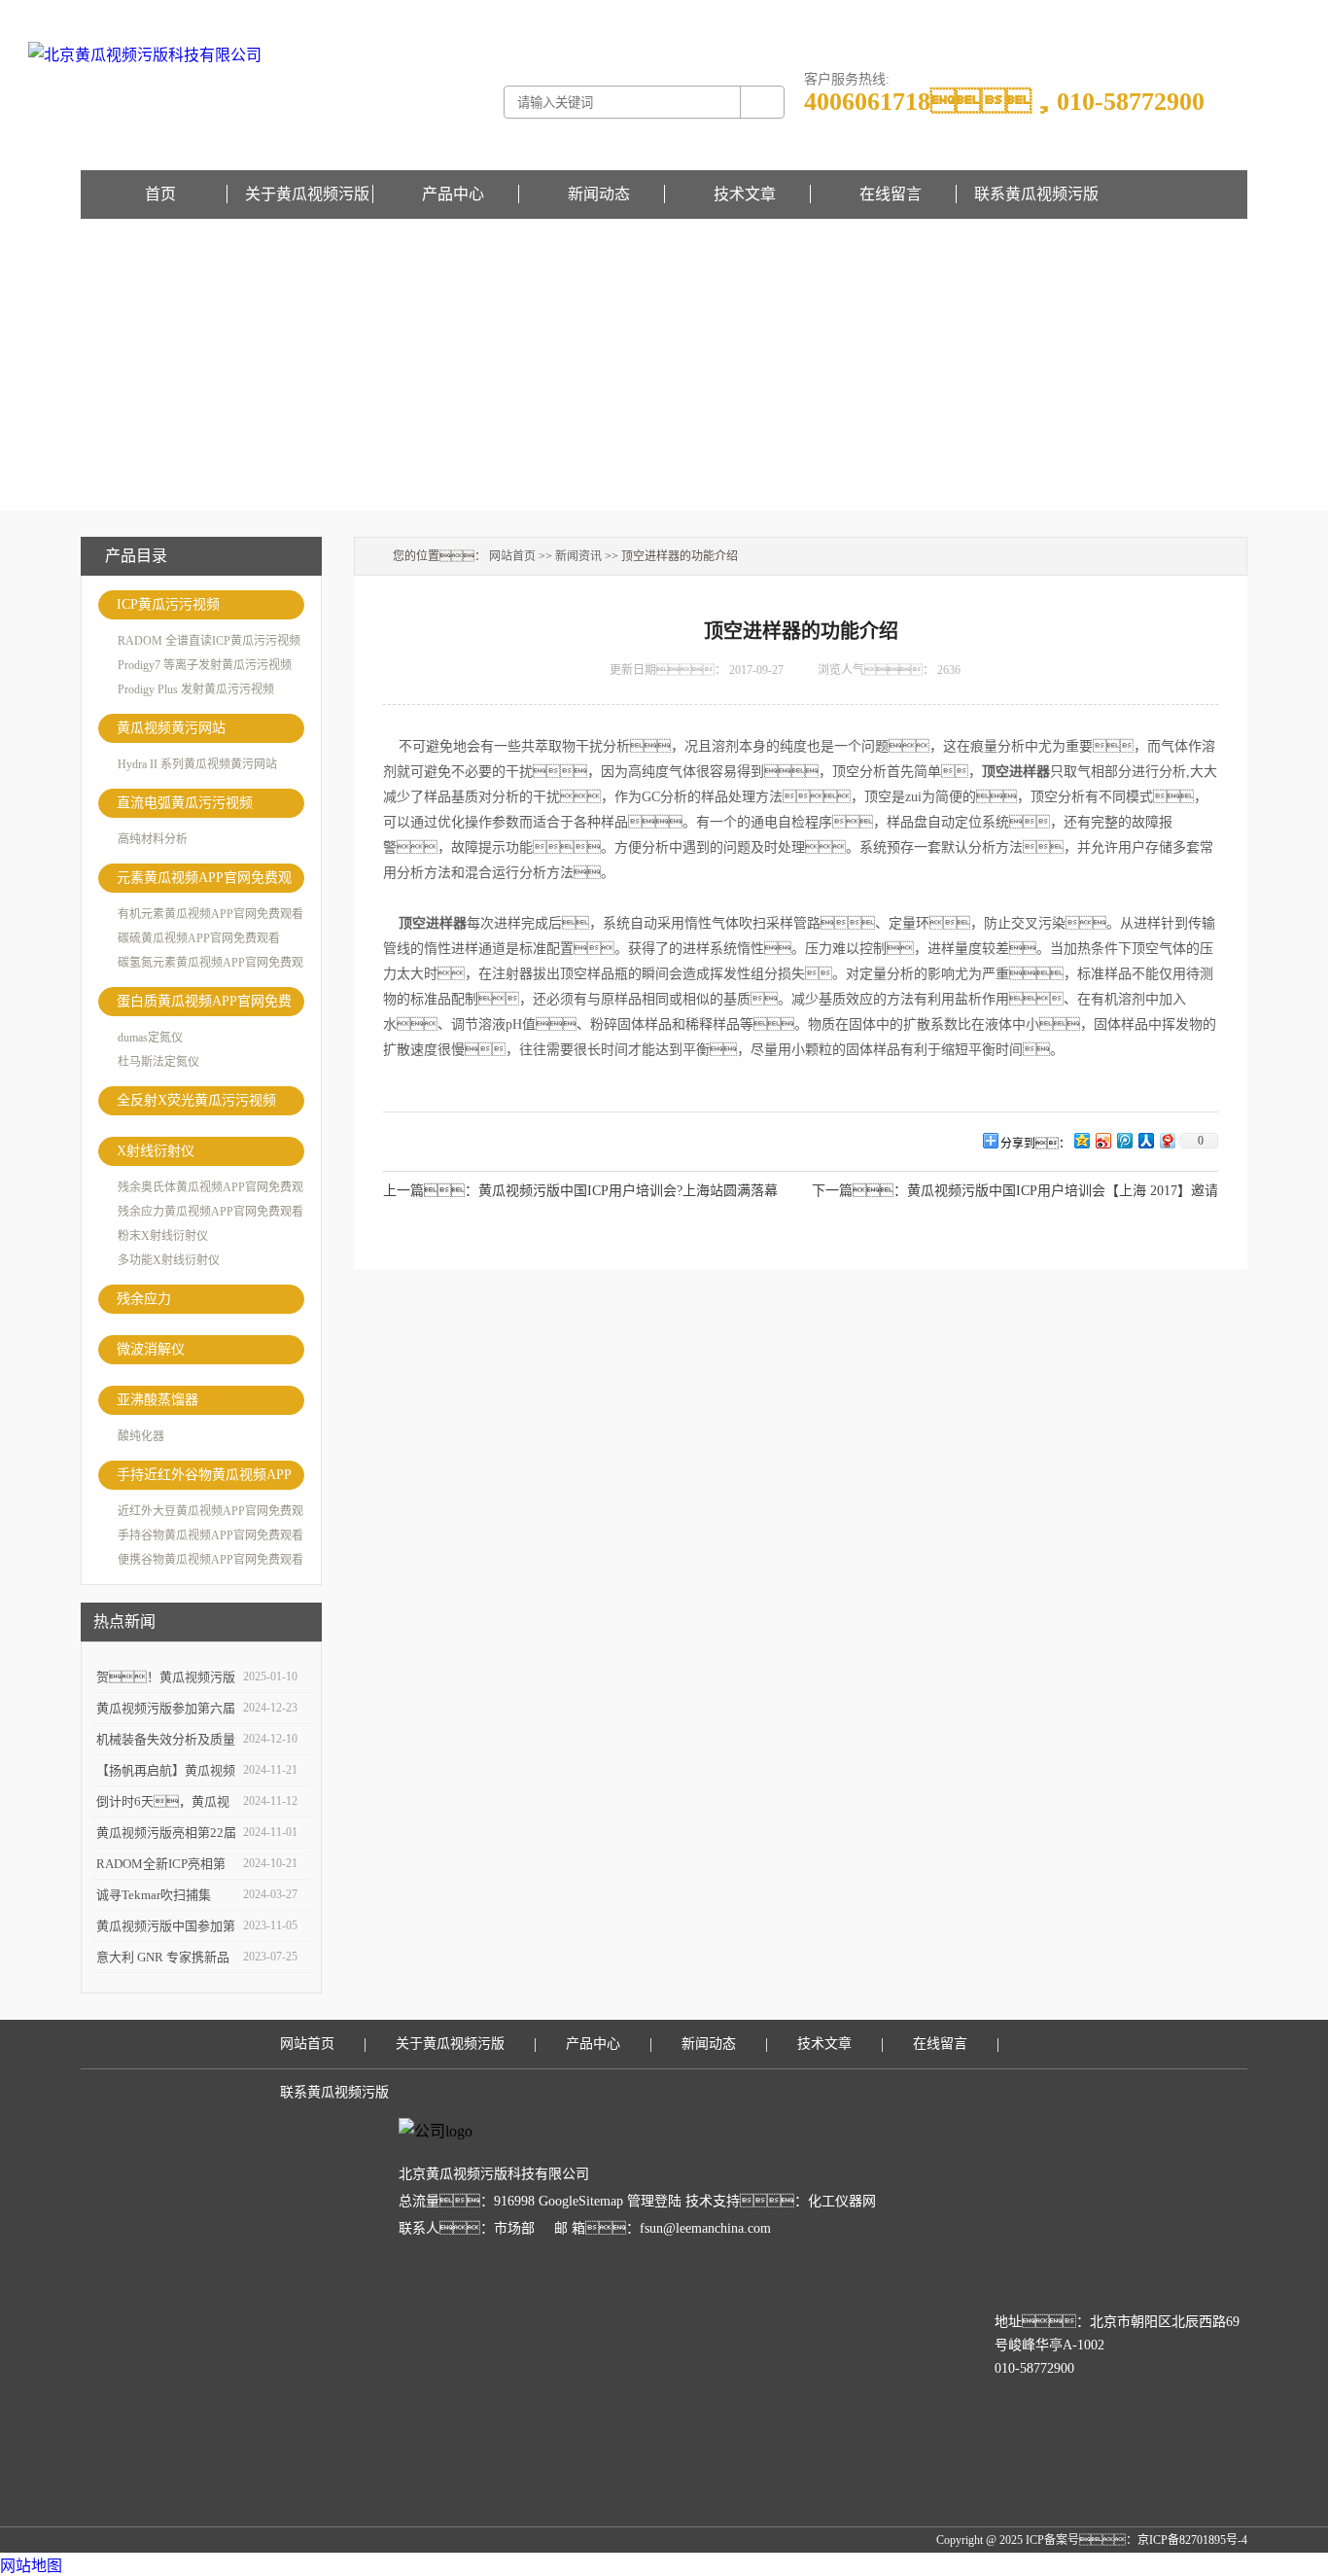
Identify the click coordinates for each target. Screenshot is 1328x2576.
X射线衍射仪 (156, 1151)
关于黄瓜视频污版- (1055, 14)
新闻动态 (599, 194)
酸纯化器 (141, 1436)
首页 (160, 194)
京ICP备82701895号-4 (1192, 2540)
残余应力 (144, 1299)
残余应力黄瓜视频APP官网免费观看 (210, 1212)
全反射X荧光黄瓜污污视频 (196, 1100)
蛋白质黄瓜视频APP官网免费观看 (204, 1005)
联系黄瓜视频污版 (1036, 194)
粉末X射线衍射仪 (163, 1236)
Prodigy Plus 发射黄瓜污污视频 (196, 689)
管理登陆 (654, 2201)
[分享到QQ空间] (1081, 1140)
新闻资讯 (578, 556)
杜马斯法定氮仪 (158, 1062)
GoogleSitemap (581, 2201)
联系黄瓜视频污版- (1152, 14)
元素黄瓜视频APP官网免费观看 (204, 882)
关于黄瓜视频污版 (307, 194)
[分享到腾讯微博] (1124, 1140)
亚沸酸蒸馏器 (157, 1400)
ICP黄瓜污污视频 (168, 604)
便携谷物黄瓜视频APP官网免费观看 (210, 1560)
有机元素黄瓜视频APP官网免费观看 (210, 914)
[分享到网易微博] (1167, 1140)
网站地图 (31, 2566)
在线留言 (1224, 14)
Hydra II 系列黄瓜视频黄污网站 (197, 764)
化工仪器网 (842, 2201)
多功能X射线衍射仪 (169, 1260)
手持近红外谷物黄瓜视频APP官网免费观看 (204, 1479)
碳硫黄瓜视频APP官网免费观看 (199, 938)
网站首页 (512, 556)
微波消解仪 (151, 1349)
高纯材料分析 (153, 839)
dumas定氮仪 (150, 1038)
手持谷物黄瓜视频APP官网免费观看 (210, 1535)
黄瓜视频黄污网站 (171, 728)
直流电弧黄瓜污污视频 (185, 803)
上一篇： (431, 1191)
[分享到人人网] (1145, 1140)
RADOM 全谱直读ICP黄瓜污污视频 (209, 641)
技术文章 (745, 194)
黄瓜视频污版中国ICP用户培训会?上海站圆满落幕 (628, 1191)
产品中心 (453, 194)
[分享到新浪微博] (1102, 1140)
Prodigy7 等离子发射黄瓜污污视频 (205, 665)
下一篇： (859, 1191)
